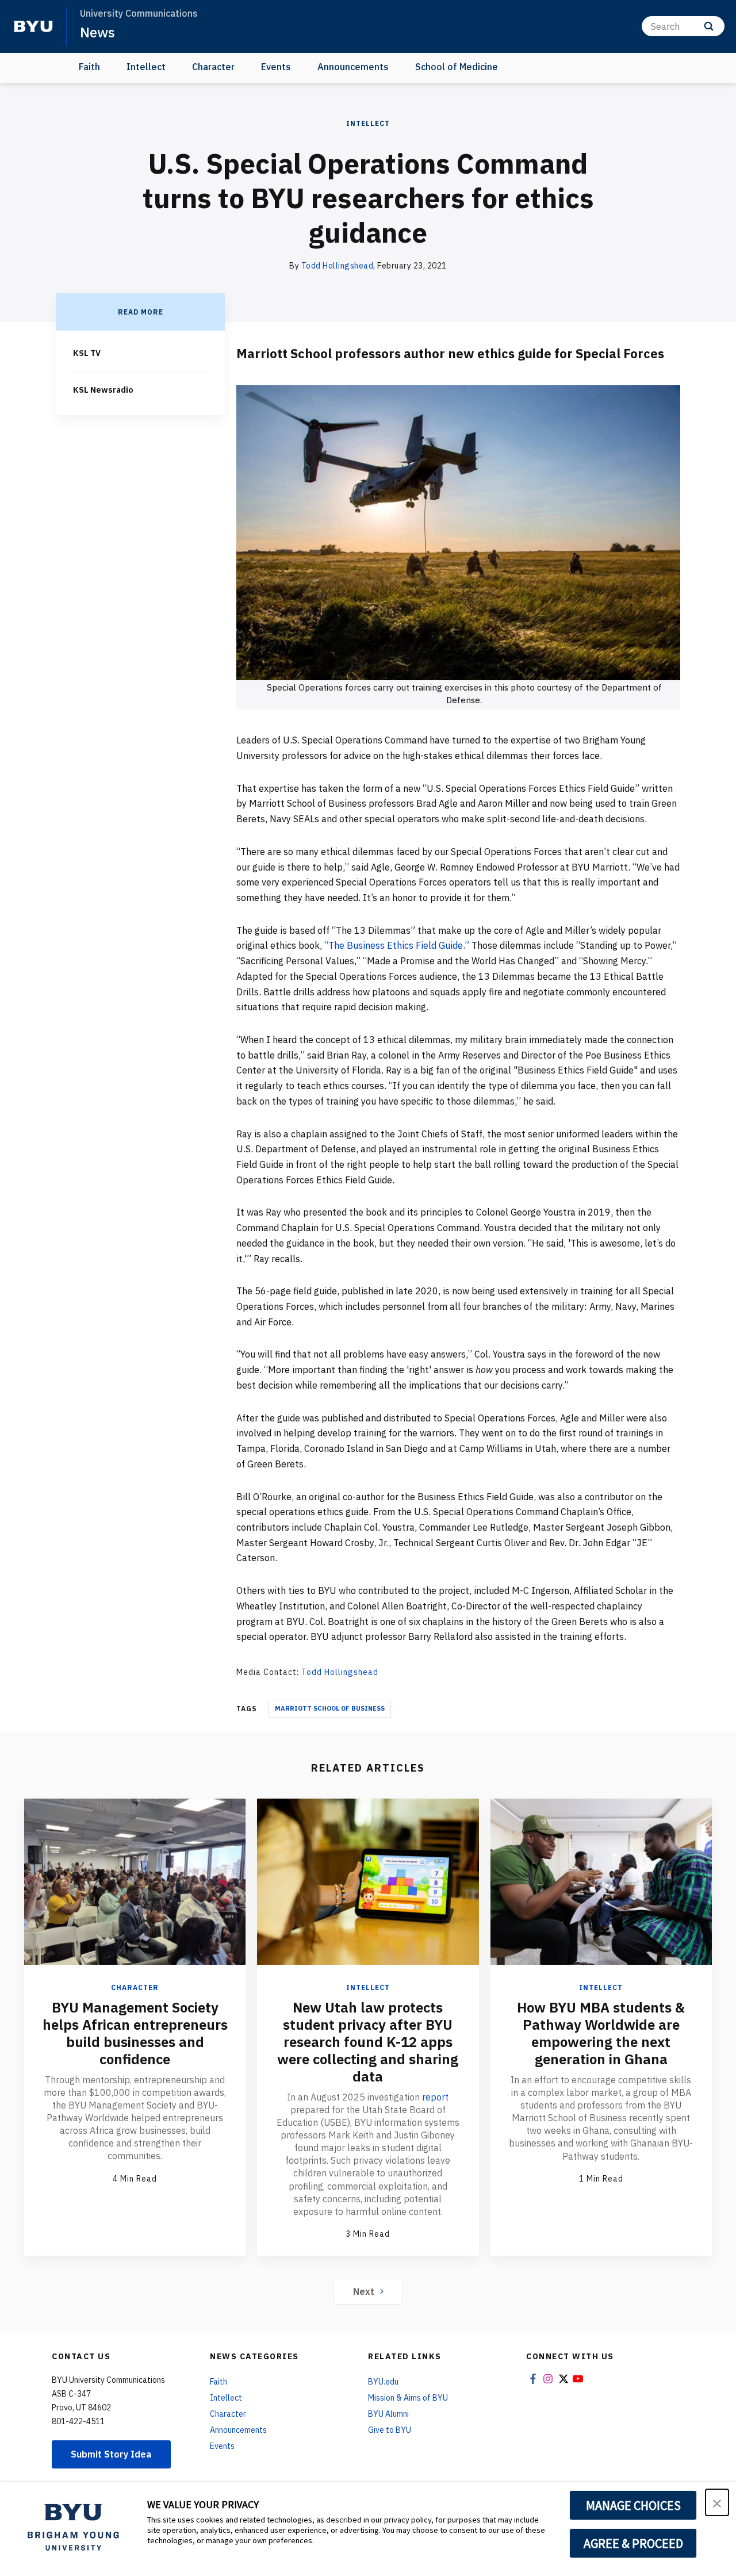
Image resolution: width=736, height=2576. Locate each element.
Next (364, 2291)
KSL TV (87, 353)
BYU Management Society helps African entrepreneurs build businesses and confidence (135, 2033)
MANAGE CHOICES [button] (633, 2505)
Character (213, 67)
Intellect (146, 67)
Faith (89, 67)
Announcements (353, 67)
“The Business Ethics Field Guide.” (397, 945)
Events (276, 67)
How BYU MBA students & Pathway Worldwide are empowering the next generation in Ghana (601, 2033)
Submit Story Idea (111, 2454)
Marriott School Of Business (330, 1708)
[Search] (709, 26)
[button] (717, 2502)
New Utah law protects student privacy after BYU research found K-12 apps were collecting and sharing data (368, 2042)
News (97, 32)
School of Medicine (457, 67)
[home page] (33, 26)
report (435, 2097)
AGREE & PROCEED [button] (633, 2543)
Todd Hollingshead (338, 266)
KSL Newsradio (103, 390)
